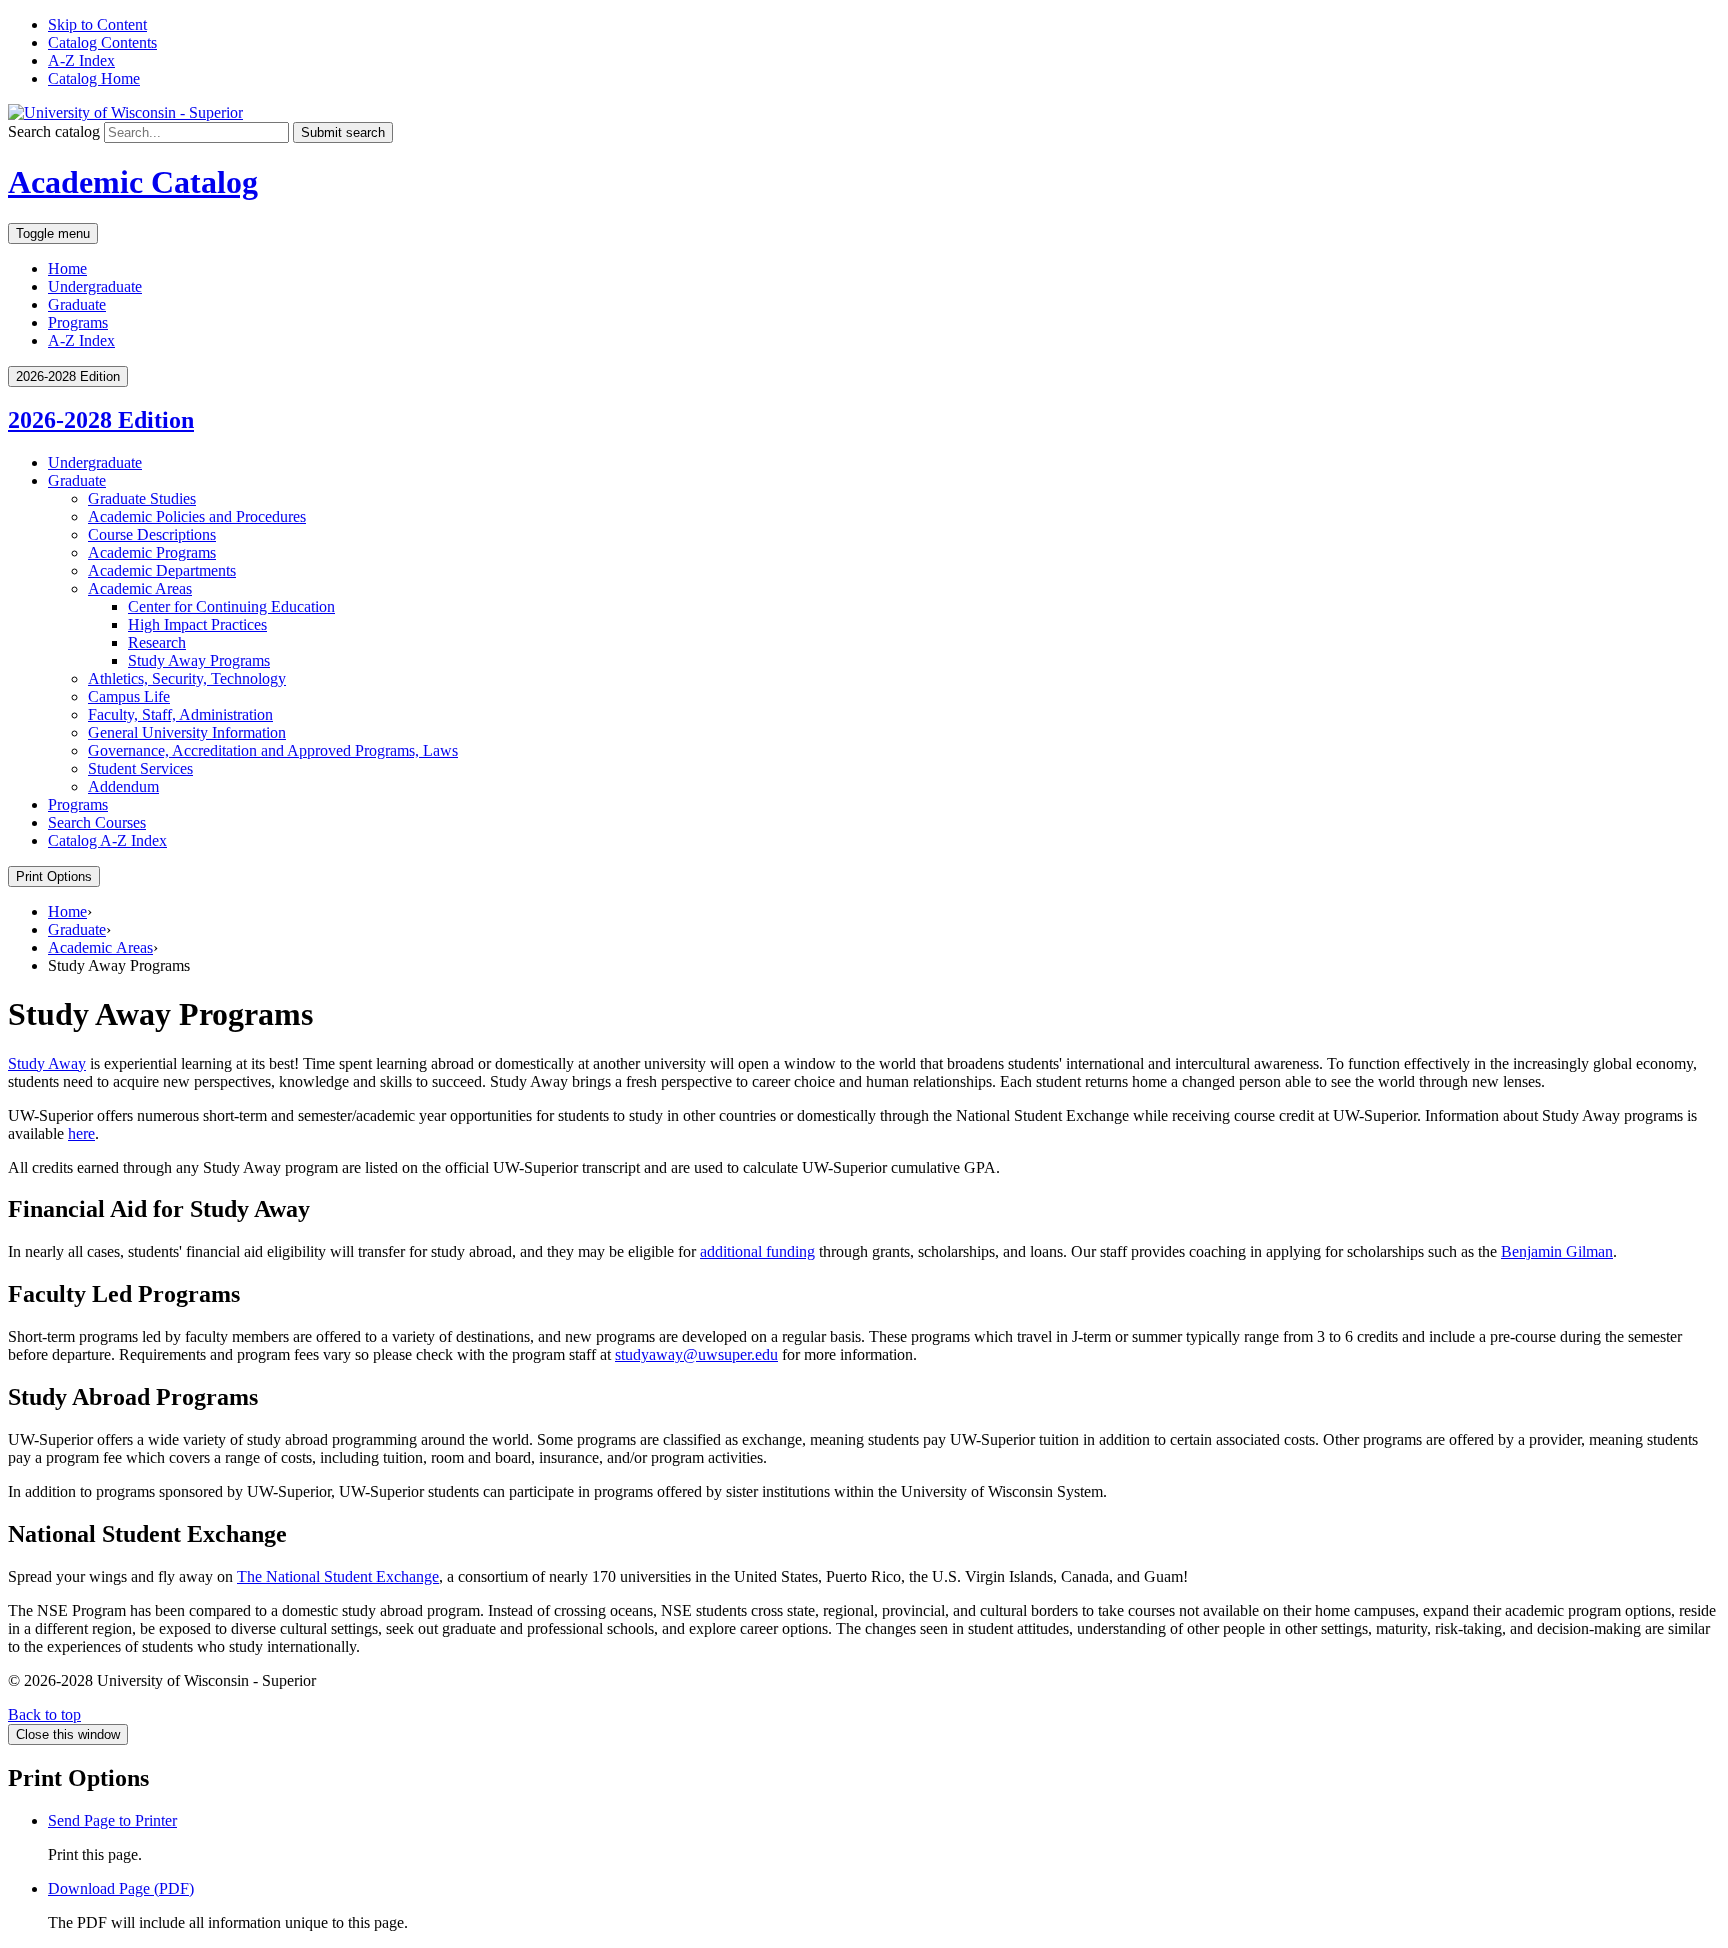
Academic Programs (152, 552)
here (81, 1133)
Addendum (123, 786)
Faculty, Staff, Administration (180, 714)
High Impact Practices (197, 624)
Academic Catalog (133, 182)
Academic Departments (162, 570)
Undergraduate (95, 286)
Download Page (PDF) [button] (121, 1888)
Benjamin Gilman (1557, 1251)
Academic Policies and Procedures (197, 516)
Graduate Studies (142, 498)
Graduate (77, 304)
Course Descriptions (152, 534)
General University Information (187, 732)
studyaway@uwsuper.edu (696, 1354)
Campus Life (129, 696)
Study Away (47, 1063)
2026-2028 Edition (101, 420)
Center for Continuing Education (231, 606)
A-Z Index (81, 60)
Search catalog (54, 131)
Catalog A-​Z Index (107, 840)
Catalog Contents (102, 42)
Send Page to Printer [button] (112, 1820)
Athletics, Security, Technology (187, 678)
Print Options (54, 876)
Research (157, 642)
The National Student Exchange (338, 1576)
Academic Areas (140, 588)
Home (67, 268)
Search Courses (97, 822)
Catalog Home (94, 78)
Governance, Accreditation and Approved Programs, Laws (273, 750)
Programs (78, 322)
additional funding (757, 1251)
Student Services (140, 768)
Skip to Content (97, 24)
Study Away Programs (199, 660)
